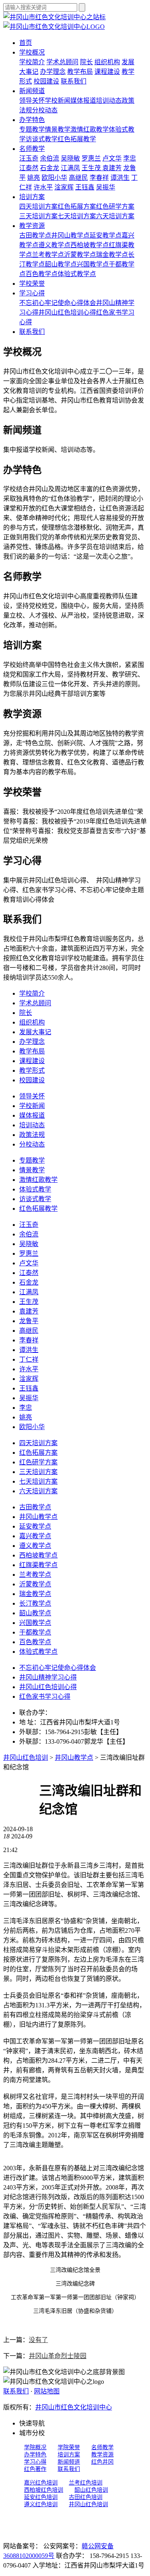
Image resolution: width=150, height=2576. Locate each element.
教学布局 (80, 72)
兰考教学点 (48, 255)
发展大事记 (35, 1032)
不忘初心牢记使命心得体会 (58, 303)
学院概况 (35, 2447)
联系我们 (74, 81)
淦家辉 (64, 187)
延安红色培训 (41, 2497)
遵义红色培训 (41, 2504)
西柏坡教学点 (90, 245)
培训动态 (109, 101)
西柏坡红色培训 (44, 2490)
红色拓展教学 (77, 139)
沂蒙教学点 (80, 255)
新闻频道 (32, 91)
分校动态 (45, 110)
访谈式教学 (42, 139)
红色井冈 (102, 2462)
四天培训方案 (38, 206)
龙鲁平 (29, 1321)
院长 (86, 62)
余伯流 (50, 158)
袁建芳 (112, 168)
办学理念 (53, 72)
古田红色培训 (86, 2497)
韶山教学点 (61, 264)
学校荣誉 (32, 284)
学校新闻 (58, 101)
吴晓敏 (70, 158)
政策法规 (32, 1135)
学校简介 (32, 62)
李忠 (130, 158)
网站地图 (47, 2391)
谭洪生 (120, 178)
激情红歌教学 (90, 129)
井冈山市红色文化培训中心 (74, 2407)
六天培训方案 (115, 216)
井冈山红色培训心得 (67, 312)
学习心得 (32, 293)
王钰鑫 (85, 187)
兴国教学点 (93, 264)
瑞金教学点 (112, 255)
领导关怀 (32, 101)
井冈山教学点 (70, 235)
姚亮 (34, 178)
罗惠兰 (91, 158)
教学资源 (32, 226)
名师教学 (32, 149)
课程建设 (107, 72)
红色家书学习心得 (45, 1697)
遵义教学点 (54, 245)
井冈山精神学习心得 (48, 1677)
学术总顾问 (62, 62)
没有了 (38, 2340)
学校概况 (32, 52)
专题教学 (32, 129)
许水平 (43, 187)
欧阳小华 (54, 178)
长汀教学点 (35, 1603)
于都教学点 (35, 1632)
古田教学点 (35, 235)
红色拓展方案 (77, 206)
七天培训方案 (77, 216)
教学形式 (32, 1070)
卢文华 (112, 158)
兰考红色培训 (86, 2483)
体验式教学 (35, 1189)
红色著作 (35, 2469)
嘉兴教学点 (35, 1536)
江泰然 (29, 168)
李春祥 (99, 178)
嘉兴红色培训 (41, 2483)
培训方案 (32, 197)
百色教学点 (42, 274)
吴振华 (106, 187)
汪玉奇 (29, 158)
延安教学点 (106, 235)
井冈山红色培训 (26, 1758)
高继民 (78, 178)
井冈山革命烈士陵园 (58, 2356)
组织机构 (107, 62)
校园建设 (46, 81)
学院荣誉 (69, 2447)
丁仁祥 (29, 1359)
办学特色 (32, 120)
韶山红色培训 (91, 2490)
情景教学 (58, 129)
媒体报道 (83, 101)
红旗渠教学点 (38, 1565)
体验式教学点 (77, 274)
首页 (26, 43)
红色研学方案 (115, 206)
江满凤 (70, 168)
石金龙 (50, 168)
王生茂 (92, 168)
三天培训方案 (38, 216)
